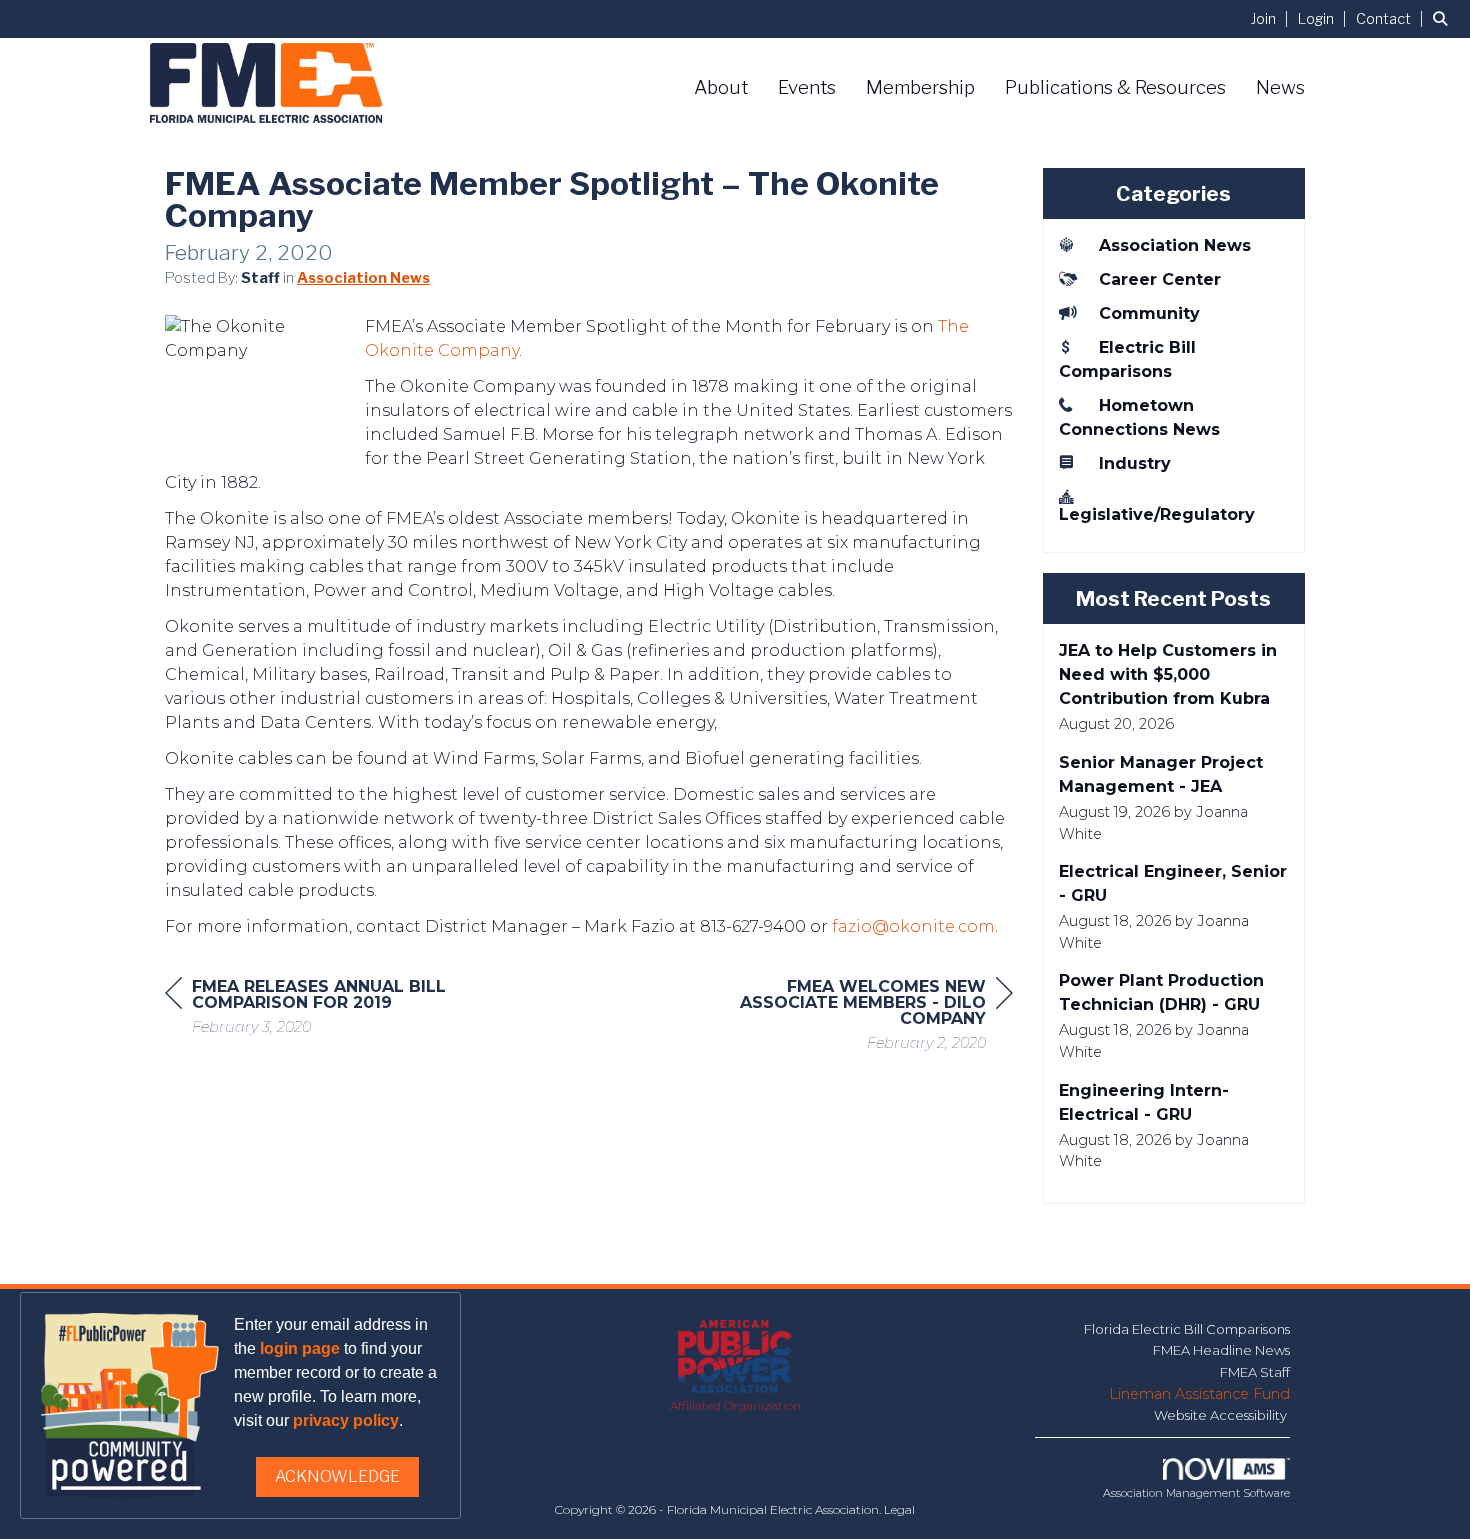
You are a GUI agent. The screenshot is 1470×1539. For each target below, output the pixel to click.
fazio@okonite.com (913, 926)
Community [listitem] (1149, 313)
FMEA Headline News (1221, 1350)
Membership (920, 87)
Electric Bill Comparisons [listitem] (1127, 359)
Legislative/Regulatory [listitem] (1157, 514)
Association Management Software (1196, 1493)
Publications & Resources (1115, 87)
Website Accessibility (1222, 1415)
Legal (899, 1509)
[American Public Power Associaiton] (735, 1357)
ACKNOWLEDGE (337, 1476)
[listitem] (1272, 18)
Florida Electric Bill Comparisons (1187, 1329)
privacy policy (346, 1420)
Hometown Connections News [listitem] (1139, 417)
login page (300, 1348)
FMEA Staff (1255, 1372)
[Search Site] (1444, 18)
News (1280, 87)
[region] (863, 1017)
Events (807, 87)
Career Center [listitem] (1160, 279)
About (721, 87)
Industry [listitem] (1135, 463)
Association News (363, 278)
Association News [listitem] (1175, 245)
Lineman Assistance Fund (1199, 1394)
